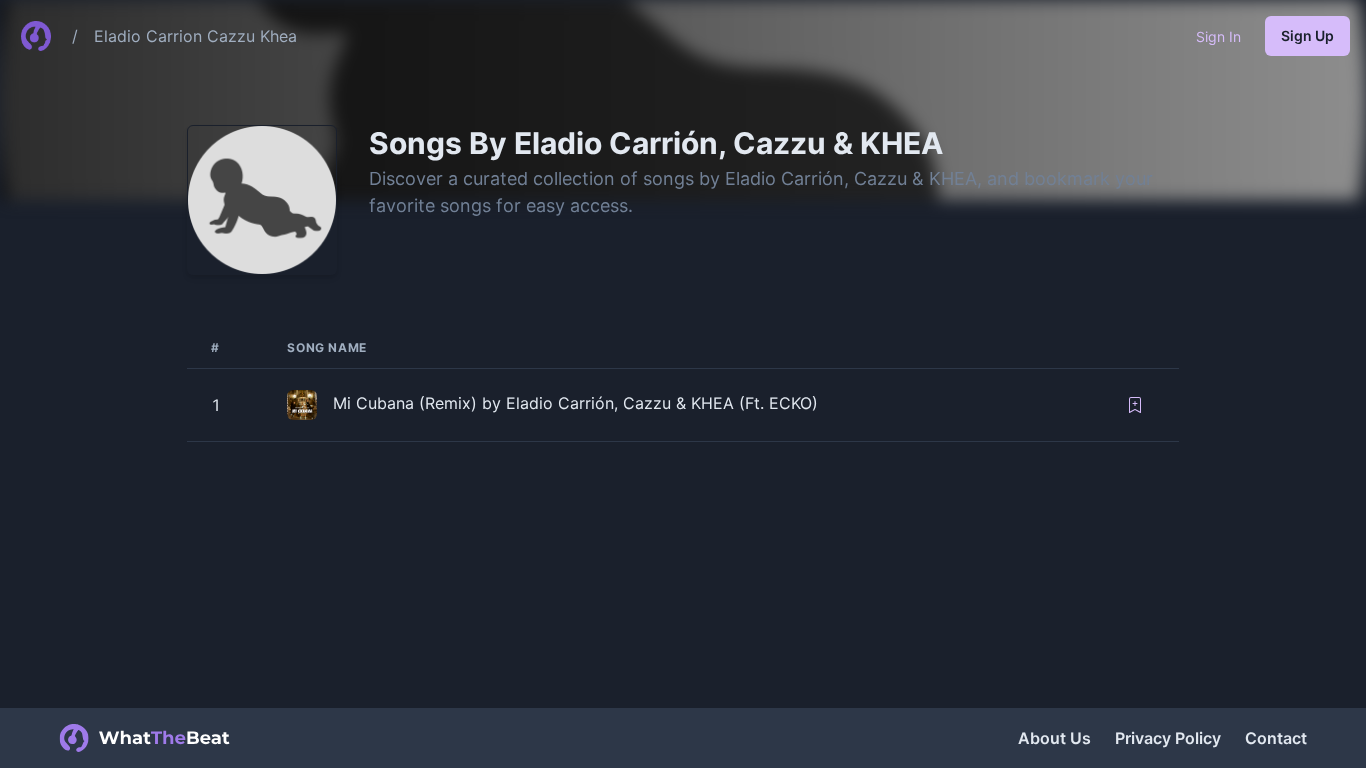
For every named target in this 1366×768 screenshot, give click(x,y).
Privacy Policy (1168, 738)
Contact (1276, 738)
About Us (1054, 738)
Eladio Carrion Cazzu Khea (195, 36)
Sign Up (1307, 35)
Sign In (1218, 36)
